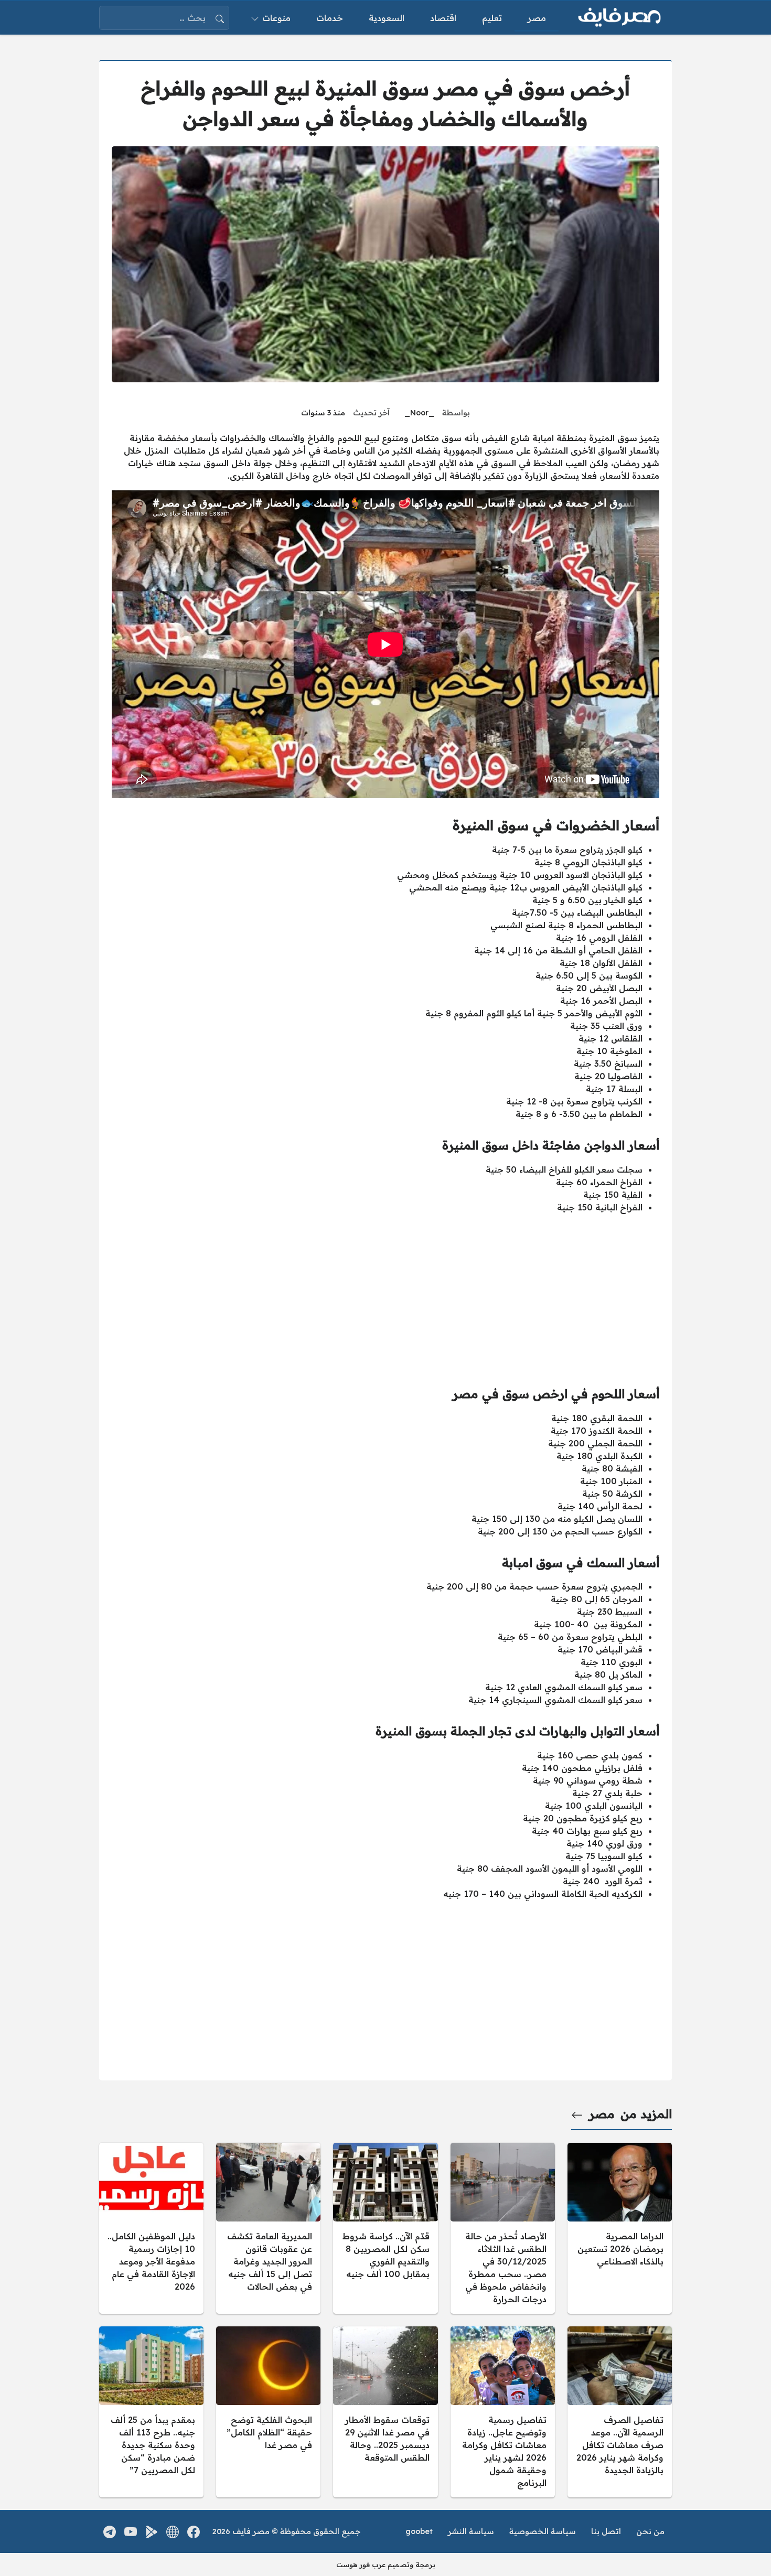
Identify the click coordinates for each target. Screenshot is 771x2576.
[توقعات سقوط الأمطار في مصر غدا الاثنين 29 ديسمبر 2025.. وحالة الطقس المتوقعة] (385, 2412)
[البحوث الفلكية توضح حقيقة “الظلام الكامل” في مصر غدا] (268, 2412)
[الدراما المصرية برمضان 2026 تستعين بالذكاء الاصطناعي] (620, 2228)
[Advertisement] (385, 1295)
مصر (602, 2114)
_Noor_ (419, 413)
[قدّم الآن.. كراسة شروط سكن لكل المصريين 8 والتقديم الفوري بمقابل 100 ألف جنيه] (385, 2228)
